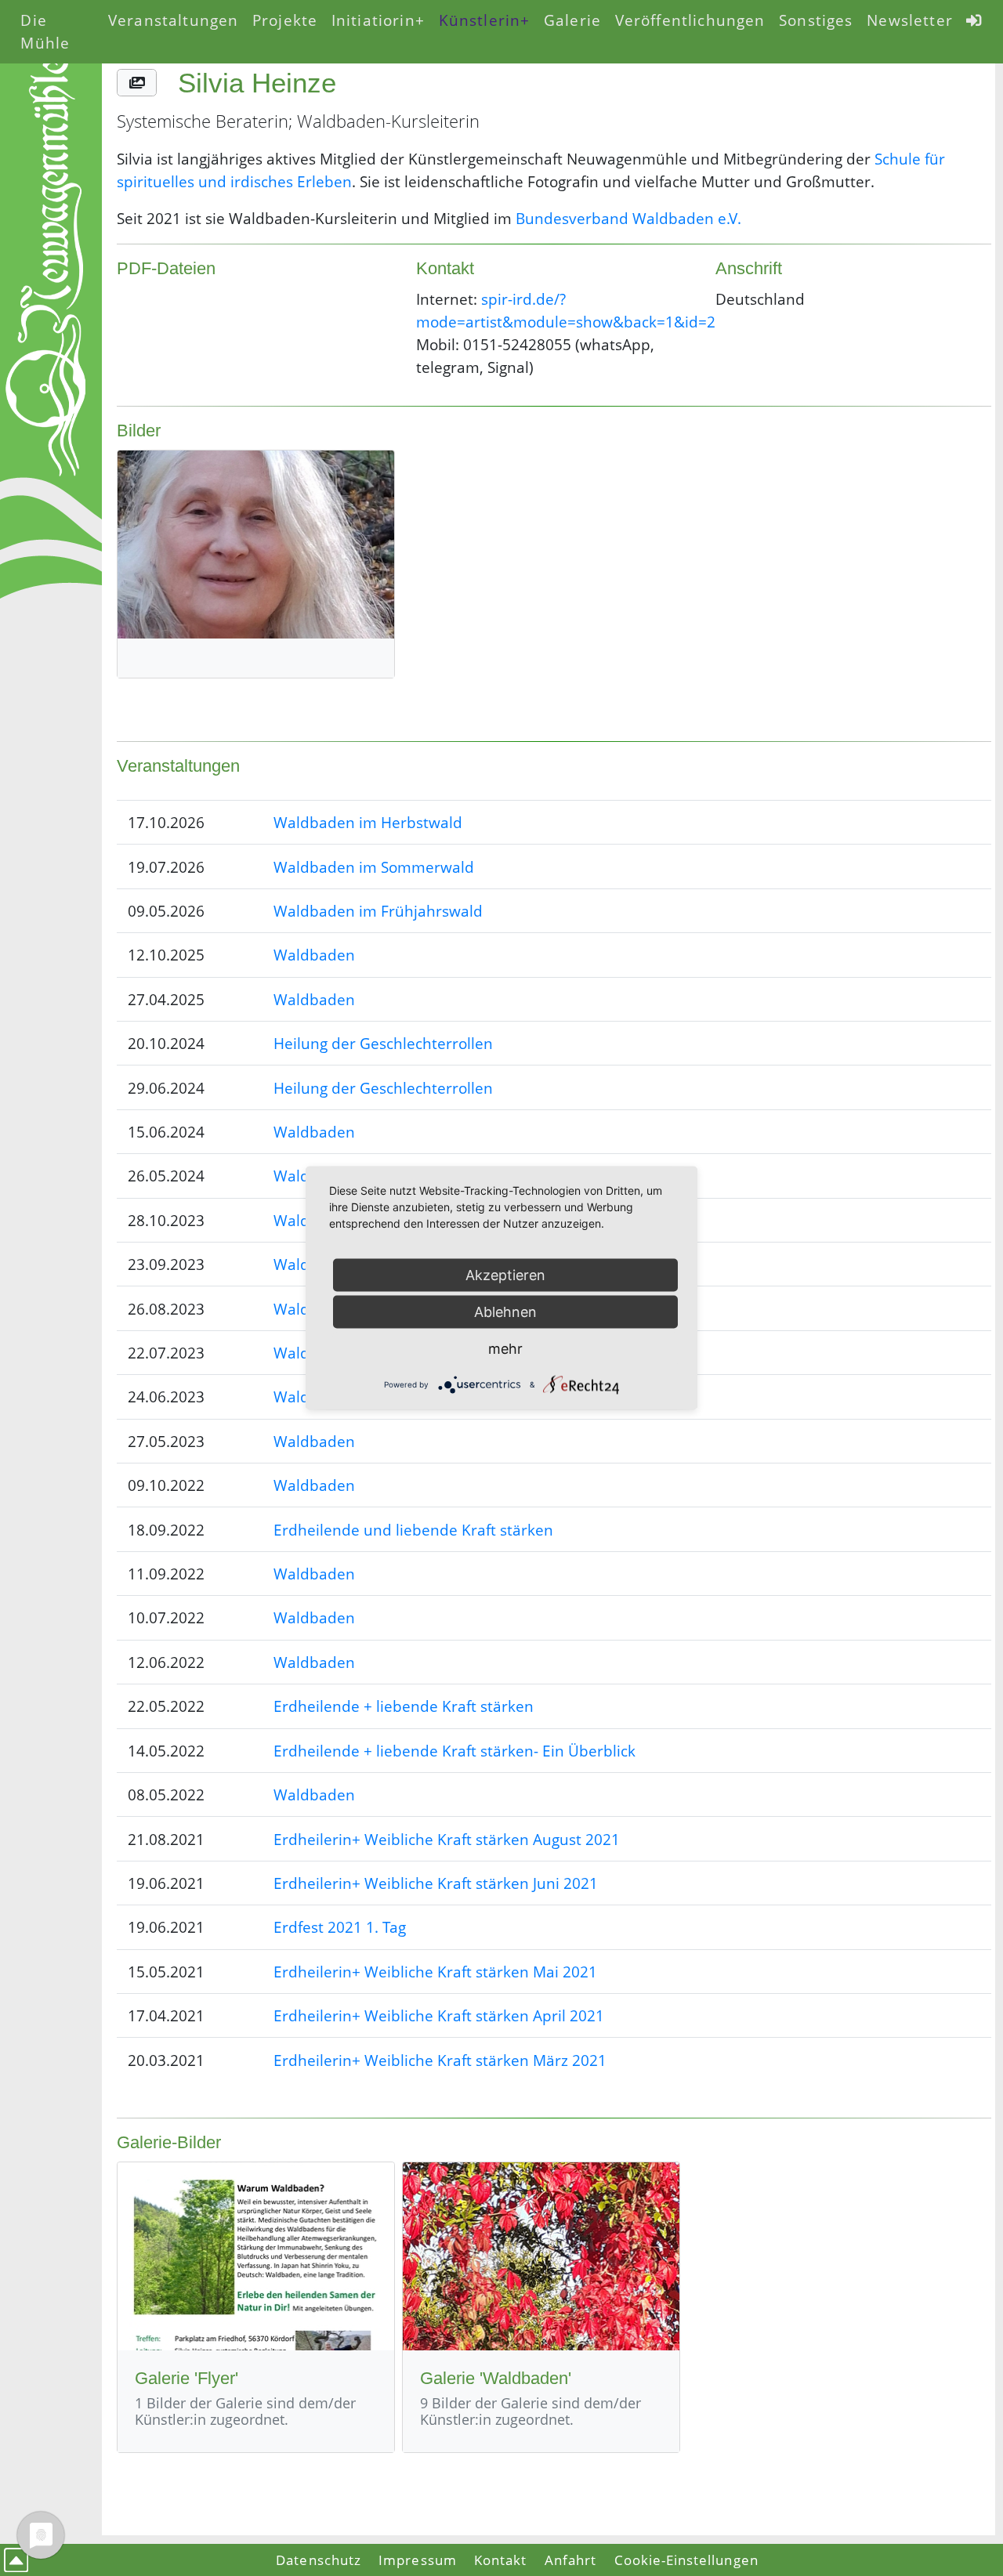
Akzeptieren (505, 1275)
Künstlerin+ (485, 20)
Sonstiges (816, 20)
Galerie (572, 20)
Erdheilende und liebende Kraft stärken (413, 1530)
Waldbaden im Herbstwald (368, 822)
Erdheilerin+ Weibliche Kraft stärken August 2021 (447, 1839)
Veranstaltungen (173, 20)
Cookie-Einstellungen (686, 2560)
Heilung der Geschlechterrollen (383, 1043)
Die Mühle (45, 31)
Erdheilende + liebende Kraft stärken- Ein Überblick (454, 1751)
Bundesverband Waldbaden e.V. (628, 218)
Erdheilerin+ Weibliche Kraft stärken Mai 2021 (435, 1972)
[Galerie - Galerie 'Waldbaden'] (541, 2256)
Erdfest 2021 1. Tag (340, 1927)
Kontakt (500, 2560)
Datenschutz (319, 2560)
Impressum (417, 2560)
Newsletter (910, 20)
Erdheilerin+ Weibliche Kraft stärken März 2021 (440, 2060)
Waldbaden (314, 955)
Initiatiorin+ (378, 20)
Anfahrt (570, 2560)
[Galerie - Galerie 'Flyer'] (256, 2256)
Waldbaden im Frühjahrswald (378, 911)
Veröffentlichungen (690, 20)
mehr (505, 1349)
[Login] (975, 20)
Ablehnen (505, 1312)
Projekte (285, 20)
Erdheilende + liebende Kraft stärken (404, 1706)
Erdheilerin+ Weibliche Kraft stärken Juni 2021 (436, 1883)
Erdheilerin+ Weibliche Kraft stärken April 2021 (439, 2015)
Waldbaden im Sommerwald (374, 867)
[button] (136, 83)
